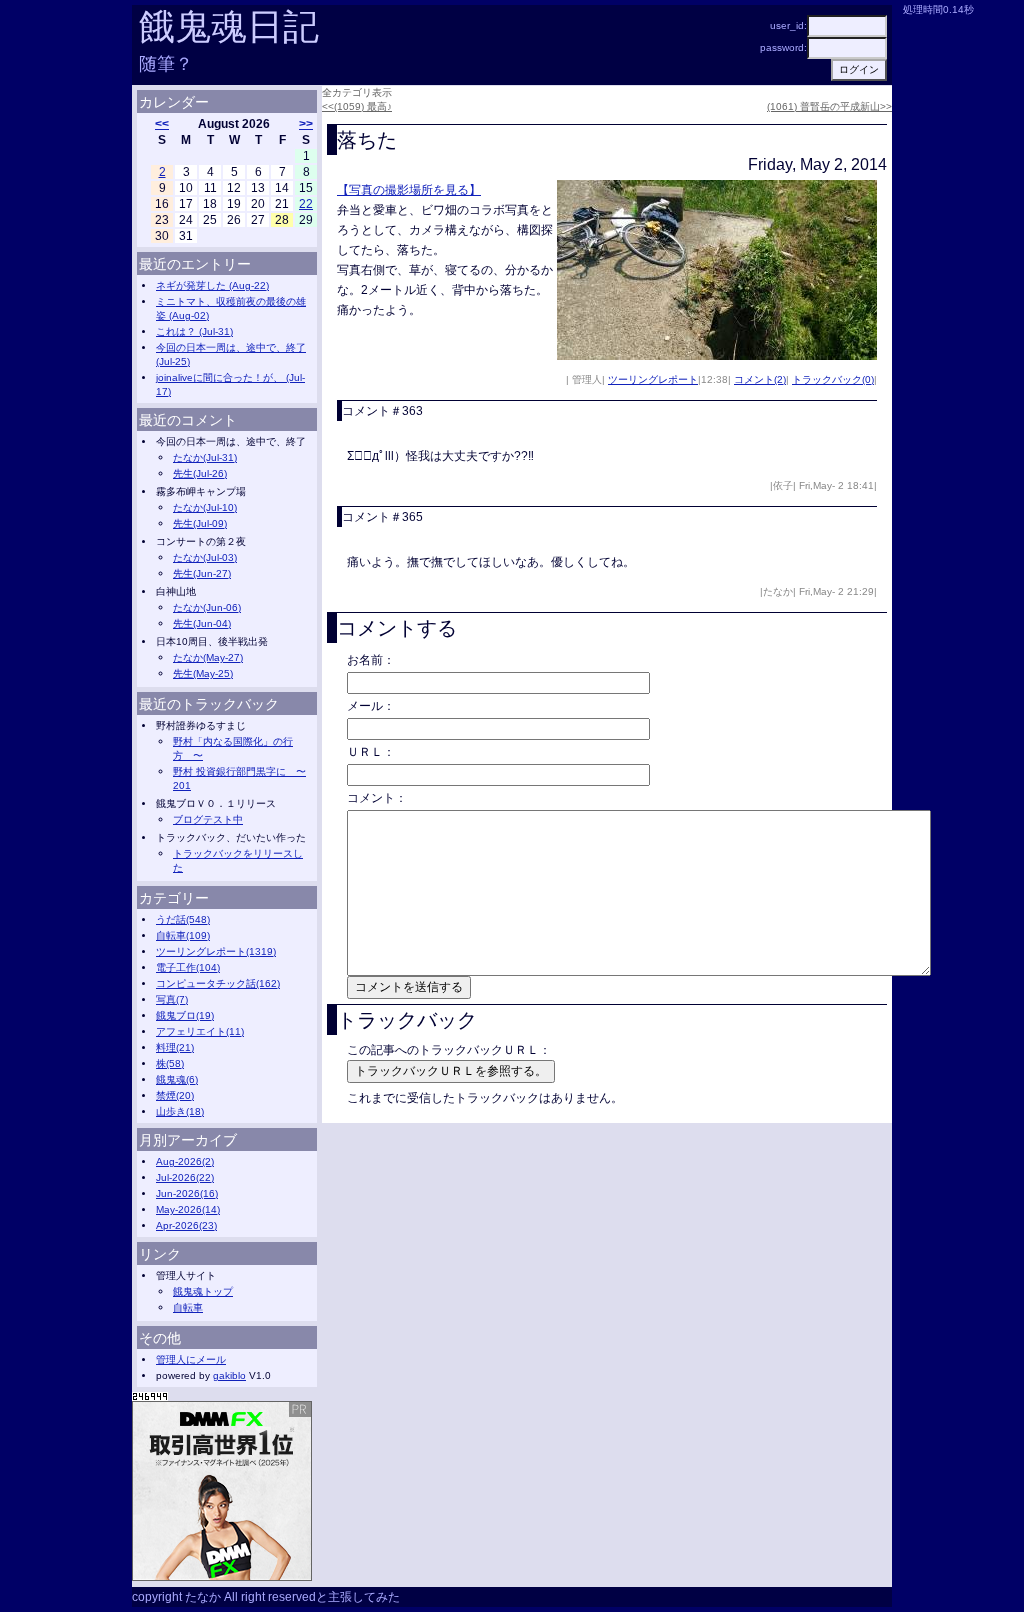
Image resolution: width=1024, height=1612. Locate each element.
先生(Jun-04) (202, 623)
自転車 (188, 1307)
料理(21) (175, 1047)
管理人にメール (191, 1359)
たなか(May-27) (208, 657)
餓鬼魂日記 (229, 26)
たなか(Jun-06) (207, 607)
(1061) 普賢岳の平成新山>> (829, 106)
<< (162, 124)
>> (306, 124)
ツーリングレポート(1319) (216, 951)
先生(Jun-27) (202, 573)
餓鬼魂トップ (203, 1291)
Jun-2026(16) (187, 1193)
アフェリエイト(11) (200, 1031)
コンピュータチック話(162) (218, 983)
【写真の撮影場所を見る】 (409, 190)
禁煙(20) (175, 1095)
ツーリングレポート (653, 379)
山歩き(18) (180, 1111)
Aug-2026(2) (185, 1161)
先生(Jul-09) (200, 523)
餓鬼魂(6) (177, 1079)
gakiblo (229, 1375)
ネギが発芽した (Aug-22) (212, 285)
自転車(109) (183, 935)
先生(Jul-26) (200, 473)
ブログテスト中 (208, 819)
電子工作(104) (188, 967)
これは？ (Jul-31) (194, 331)
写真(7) (172, 999)
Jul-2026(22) (185, 1177)
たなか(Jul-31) (205, 457)
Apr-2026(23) (186, 1225)
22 (306, 204)
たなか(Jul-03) (205, 557)
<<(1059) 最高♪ (357, 106)
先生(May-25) (203, 673)
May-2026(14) (188, 1209)
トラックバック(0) (833, 379)
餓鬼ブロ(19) (185, 1015)
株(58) (170, 1063)
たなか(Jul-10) (205, 507)
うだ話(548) (183, 919)
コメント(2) (760, 379)
